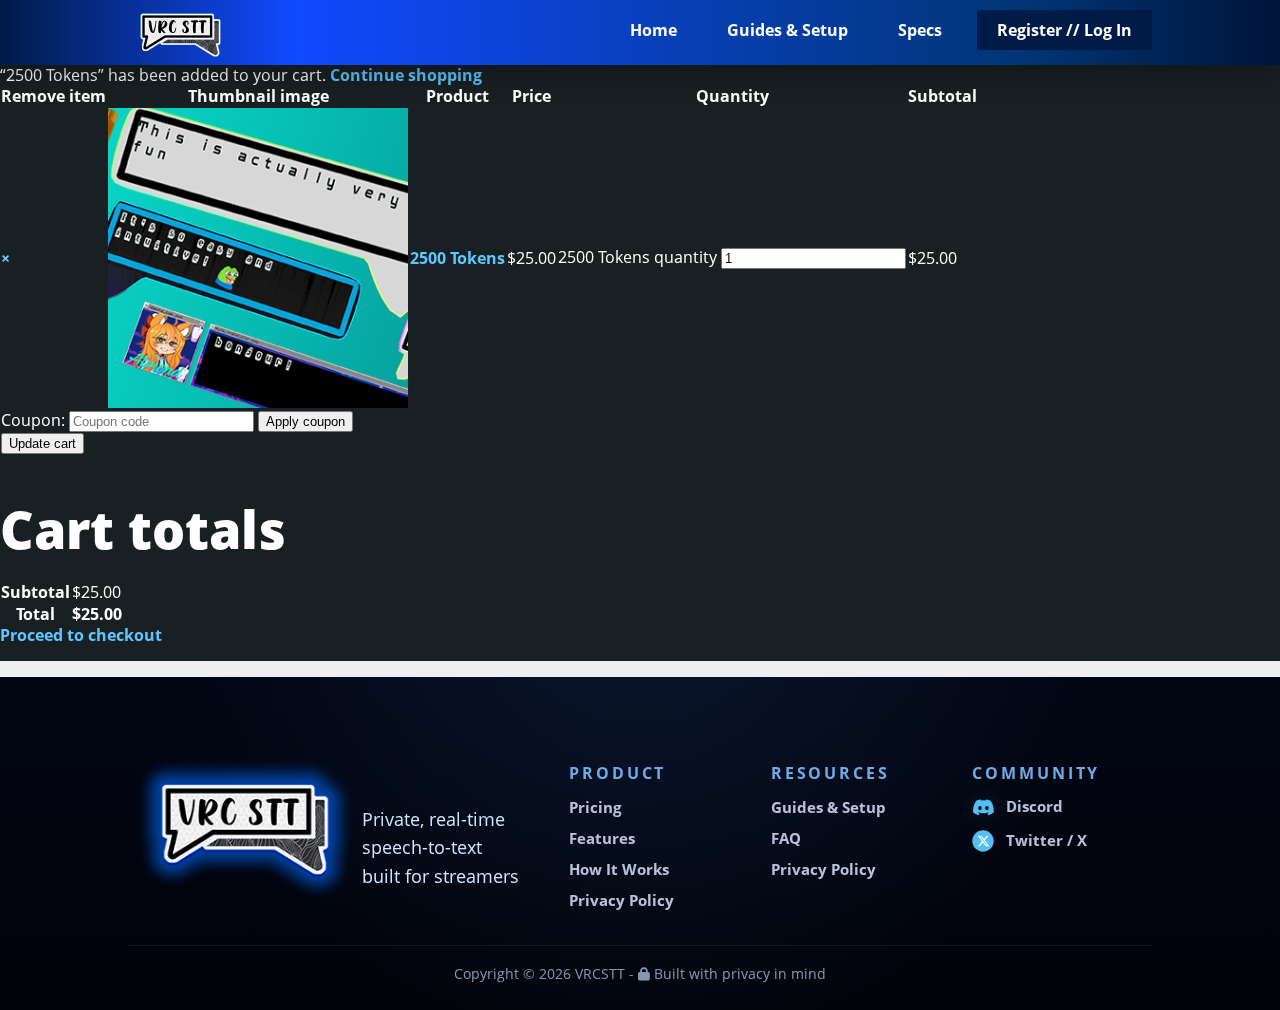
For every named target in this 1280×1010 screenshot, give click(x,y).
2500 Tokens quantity (637, 257)
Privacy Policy (621, 900)
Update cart (42, 443)
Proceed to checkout (81, 635)
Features (602, 838)
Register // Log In (1064, 30)
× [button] (5, 258)
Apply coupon (305, 421)
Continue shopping (406, 75)
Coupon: (33, 420)
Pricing (595, 807)
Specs (920, 30)
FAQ (786, 838)
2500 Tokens (457, 258)
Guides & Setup (787, 30)
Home (653, 30)
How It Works (619, 869)
